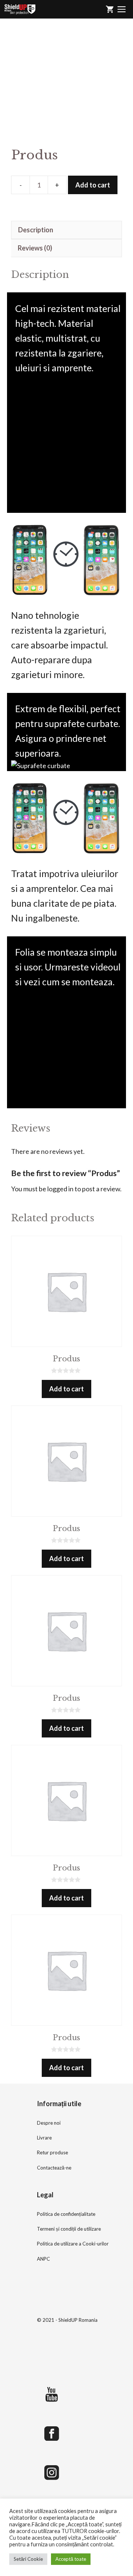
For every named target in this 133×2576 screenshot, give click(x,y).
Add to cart (93, 185)
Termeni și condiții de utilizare (69, 2229)
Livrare (44, 2138)
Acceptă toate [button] (71, 2559)
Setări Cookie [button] (28, 2559)
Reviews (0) (35, 248)
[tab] (66, 230)
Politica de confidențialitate (66, 2214)
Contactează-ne (54, 2168)
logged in (60, 1189)
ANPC (43, 2259)
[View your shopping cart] (110, 9)
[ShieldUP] (20, 9)
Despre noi (49, 2123)
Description (36, 230)
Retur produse (52, 2152)
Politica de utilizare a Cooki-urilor (73, 2244)
